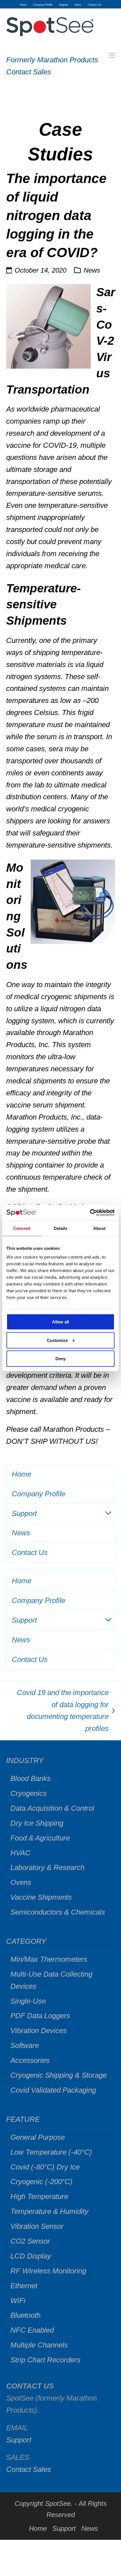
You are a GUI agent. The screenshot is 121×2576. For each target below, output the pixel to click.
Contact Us (30, 1552)
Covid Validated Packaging (53, 2090)
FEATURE (23, 2119)
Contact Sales (29, 72)
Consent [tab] (22, 1228)
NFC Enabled (32, 2330)
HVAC (20, 1853)
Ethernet (24, 2286)
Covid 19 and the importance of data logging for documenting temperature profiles (60, 1711)
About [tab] (99, 1228)
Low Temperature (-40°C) (51, 2152)
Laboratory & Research (47, 1867)
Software (25, 2045)
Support (24, 1513)
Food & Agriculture (40, 1838)
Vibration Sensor (37, 2226)
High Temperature (39, 2196)
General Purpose (38, 2137)
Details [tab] (61, 1228)
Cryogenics (29, 1793)
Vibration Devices (39, 2031)
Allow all (60, 1322)
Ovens (21, 1882)
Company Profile (39, 1494)
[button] (112, 55)
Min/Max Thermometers (49, 1959)
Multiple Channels (39, 2345)
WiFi (18, 2301)
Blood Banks (31, 1778)
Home (22, 1474)
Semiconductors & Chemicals (58, 1912)
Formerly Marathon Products (52, 60)
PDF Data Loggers (40, 2016)
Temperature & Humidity (49, 2211)
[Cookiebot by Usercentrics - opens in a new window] (90, 1213)
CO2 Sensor (30, 2241)
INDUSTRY (25, 1760)
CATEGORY (26, 1941)
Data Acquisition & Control (52, 1808)
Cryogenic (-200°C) (42, 2182)
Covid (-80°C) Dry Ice (45, 2167)
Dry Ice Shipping (37, 1823)
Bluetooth (25, 2315)
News (92, 270)
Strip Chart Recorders (45, 2360)
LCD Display (31, 2256)
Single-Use (28, 2001)
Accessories (30, 2060)
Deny (60, 1359)
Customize (57, 1340)
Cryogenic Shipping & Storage (59, 2075)
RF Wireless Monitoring (48, 2271)
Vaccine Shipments (41, 1897)
